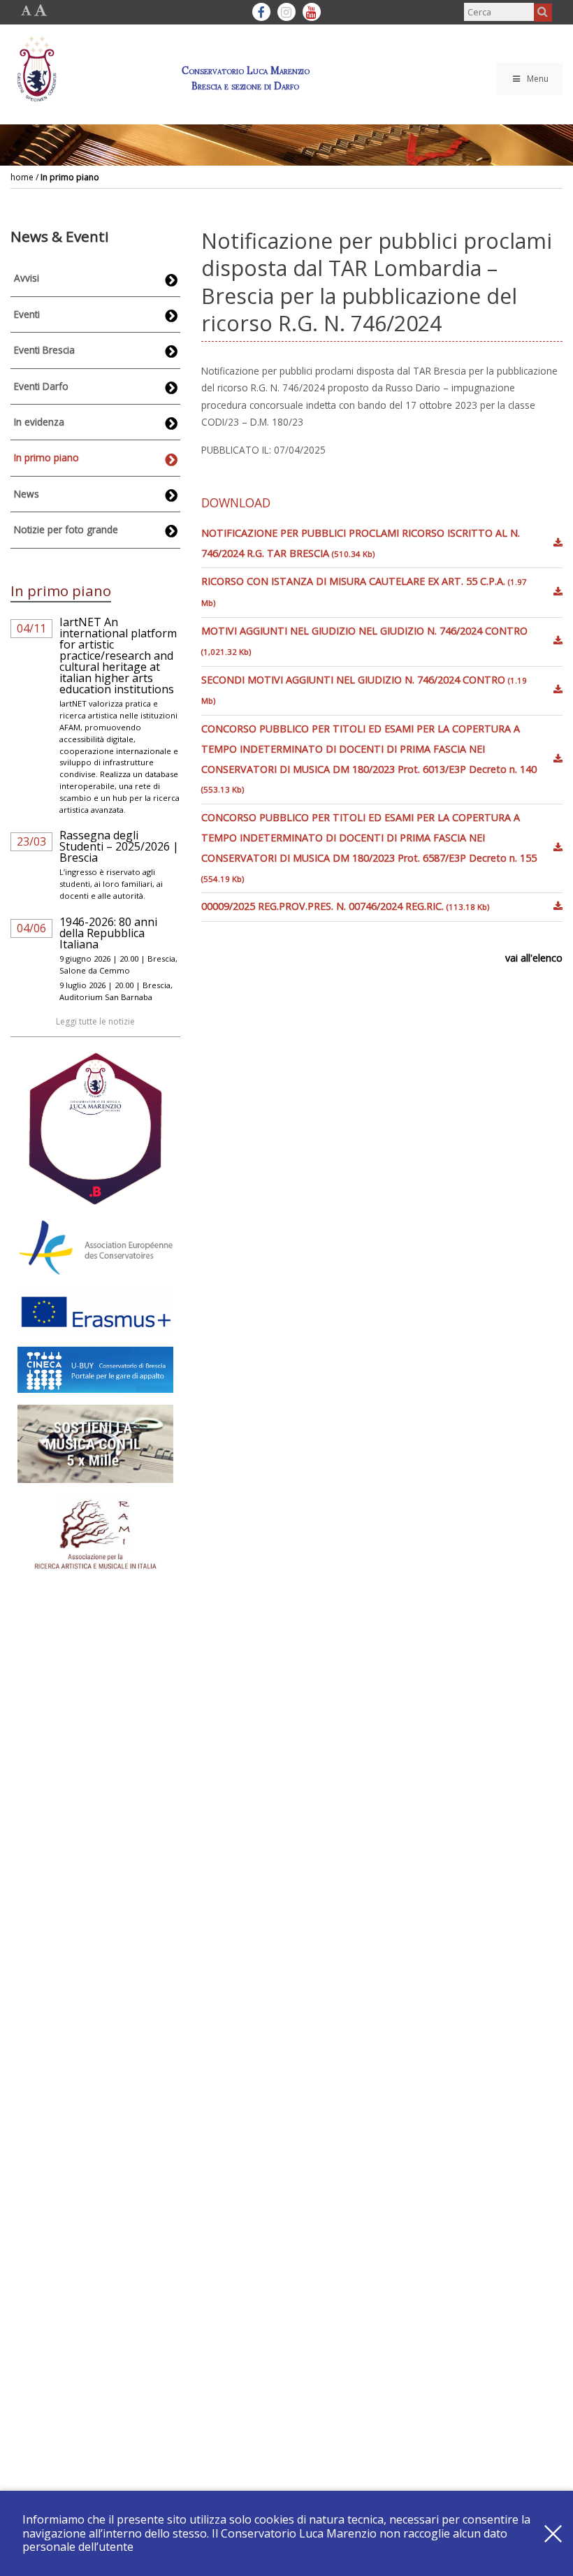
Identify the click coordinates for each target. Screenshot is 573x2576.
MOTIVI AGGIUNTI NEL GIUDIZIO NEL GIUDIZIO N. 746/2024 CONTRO (364, 641)
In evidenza (39, 422)
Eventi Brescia (44, 350)
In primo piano (70, 177)
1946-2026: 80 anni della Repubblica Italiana (108, 933)
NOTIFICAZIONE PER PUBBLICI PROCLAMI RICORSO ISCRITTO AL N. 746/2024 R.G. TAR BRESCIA (361, 543)
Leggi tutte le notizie (95, 1021)
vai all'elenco (534, 958)
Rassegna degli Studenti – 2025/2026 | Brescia (119, 846)
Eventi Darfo (41, 386)
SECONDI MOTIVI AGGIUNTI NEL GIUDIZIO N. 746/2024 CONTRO (364, 690)
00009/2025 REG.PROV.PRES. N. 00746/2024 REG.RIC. (345, 906)
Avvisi (27, 278)
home (22, 177)
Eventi (27, 314)
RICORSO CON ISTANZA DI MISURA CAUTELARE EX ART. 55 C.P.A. (364, 591)
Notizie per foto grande (66, 529)
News (27, 494)
